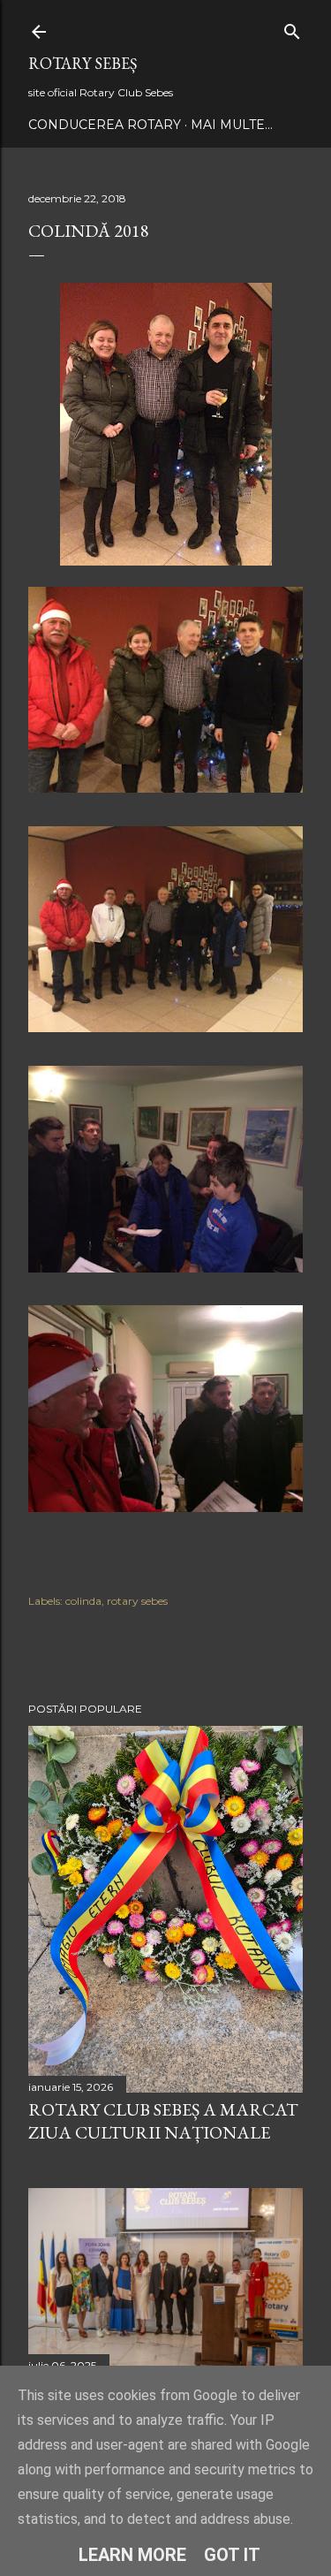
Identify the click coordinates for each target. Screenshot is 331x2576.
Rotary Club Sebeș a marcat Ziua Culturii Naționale (163, 2121)
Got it (232, 2555)
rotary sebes (137, 1601)
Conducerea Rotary (105, 125)
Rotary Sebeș (83, 63)
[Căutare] (292, 28)
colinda (83, 1601)
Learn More (132, 2555)
